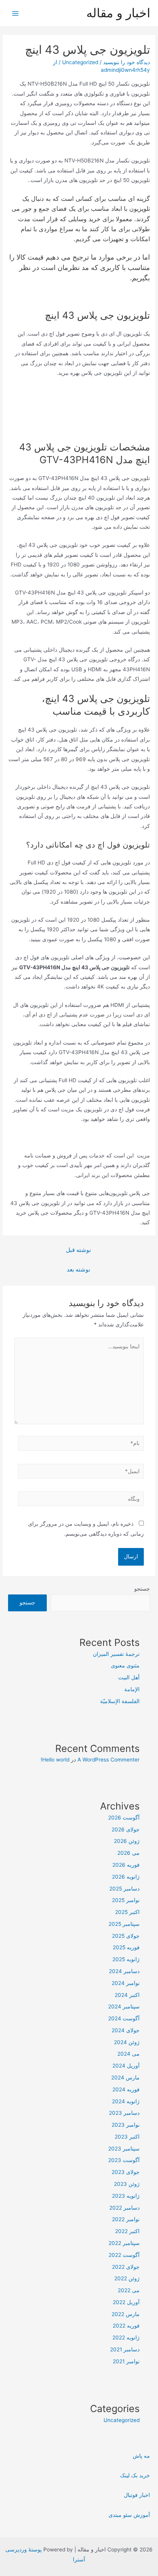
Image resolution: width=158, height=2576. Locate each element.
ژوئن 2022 (127, 2278)
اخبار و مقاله (118, 13)
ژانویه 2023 (126, 2196)
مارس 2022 (126, 2314)
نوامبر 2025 (126, 1900)
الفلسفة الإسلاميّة (120, 1701)
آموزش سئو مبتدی (129, 2515)
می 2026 (128, 1853)
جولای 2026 (126, 1829)
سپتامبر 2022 (124, 2243)
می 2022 (129, 2290)
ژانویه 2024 (126, 2101)
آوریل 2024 (126, 2066)
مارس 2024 (125, 2078)
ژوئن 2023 (127, 2184)
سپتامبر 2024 (124, 2006)
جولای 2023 (126, 2172)
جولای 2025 (126, 1936)
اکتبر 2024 (127, 1995)
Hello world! (55, 1760)
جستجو (142, 1589)
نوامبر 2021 (126, 2361)
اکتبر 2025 (127, 1912)
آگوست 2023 (124, 2160)
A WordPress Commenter (109, 1760)
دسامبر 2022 (124, 2208)
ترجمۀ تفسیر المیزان (116, 1654)
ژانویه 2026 (126, 1877)
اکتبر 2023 (127, 2137)
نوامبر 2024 (126, 1983)
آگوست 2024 (124, 2018)
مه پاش (141, 2456)
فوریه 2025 (126, 1947)
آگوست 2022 (124, 2255)
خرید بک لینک (135, 2475)
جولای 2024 (126, 2030)
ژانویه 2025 (126, 1959)
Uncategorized (80, 62)
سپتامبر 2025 (124, 1924)
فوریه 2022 (126, 2326)
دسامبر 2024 (124, 1971)
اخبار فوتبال (137, 2495)
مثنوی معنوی (125, 1665)
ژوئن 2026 (127, 1841)
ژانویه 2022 (126, 2338)
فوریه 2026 (126, 1865)
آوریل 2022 (126, 2302)
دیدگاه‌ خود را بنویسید (127, 62)
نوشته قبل (78, 1250)
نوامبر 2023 (126, 2125)
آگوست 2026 (124, 1818)
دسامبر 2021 (125, 2349)
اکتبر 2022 (127, 2231)
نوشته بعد (78, 1270)
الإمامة (132, 1689)
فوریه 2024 (126, 2089)
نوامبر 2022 (126, 2219)
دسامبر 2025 (124, 1889)
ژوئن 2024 (127, 2042)
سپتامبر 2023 (124, 2149)
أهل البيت (129, 1677)
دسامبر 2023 (124, 2113)
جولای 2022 (126, 2267)
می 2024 (128, 2054)
